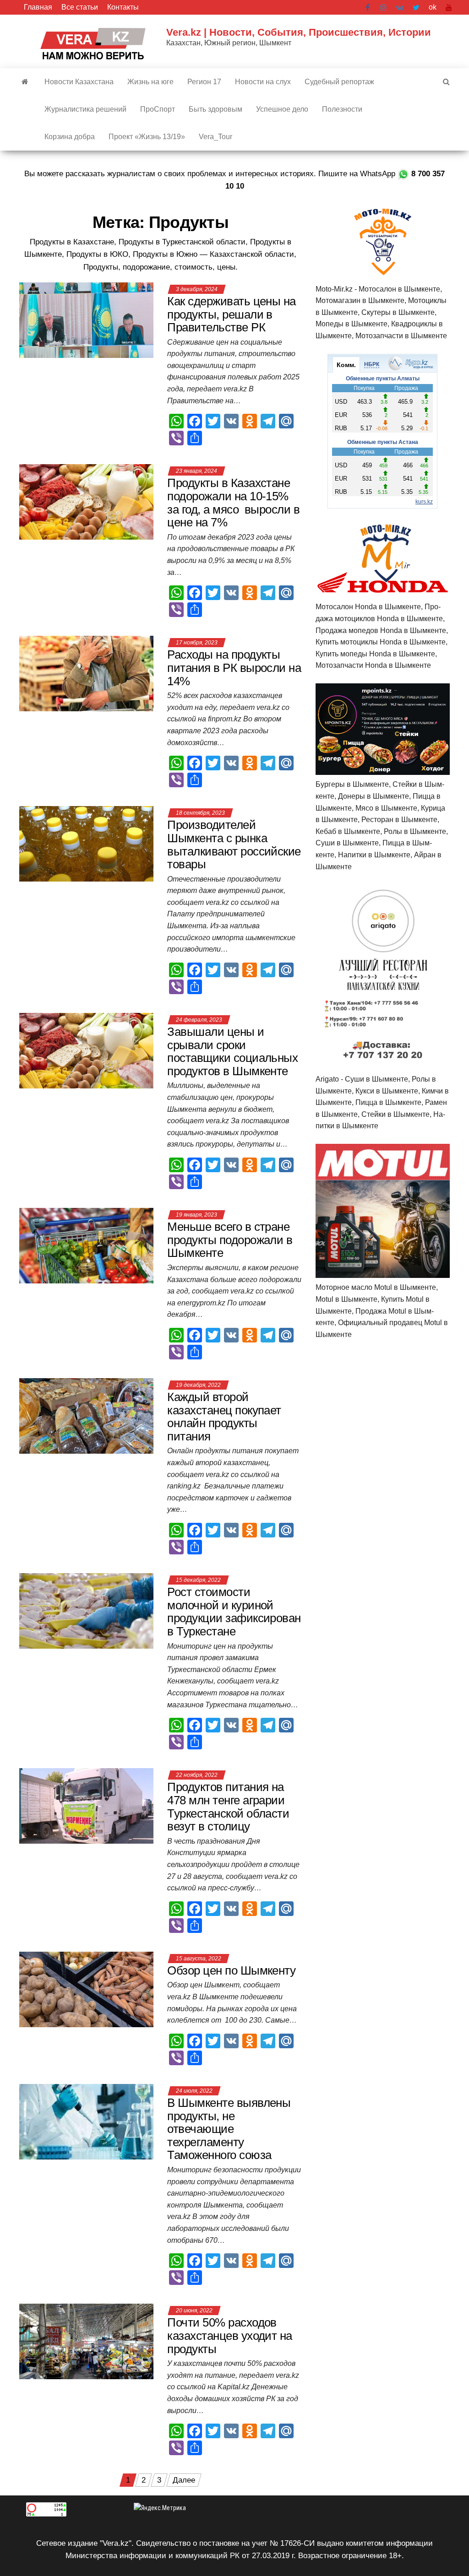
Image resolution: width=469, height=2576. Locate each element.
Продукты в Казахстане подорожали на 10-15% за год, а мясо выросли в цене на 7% (233, 503)
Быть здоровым (215, 109)
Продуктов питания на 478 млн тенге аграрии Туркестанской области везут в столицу (228, 1807)
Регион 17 (204, 82)
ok (433, 7)
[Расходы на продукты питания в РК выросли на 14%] (86, 673)
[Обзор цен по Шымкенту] (86, 1989)
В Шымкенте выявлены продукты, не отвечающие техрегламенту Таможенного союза (229, 2129)
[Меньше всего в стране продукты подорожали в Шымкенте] (86, 1245)
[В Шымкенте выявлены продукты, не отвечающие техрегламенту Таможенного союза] (86, 2121)
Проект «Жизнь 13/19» (147, 137)
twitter (416, 7)
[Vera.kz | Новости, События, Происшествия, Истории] (25, 82)
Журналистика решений (85, 109)
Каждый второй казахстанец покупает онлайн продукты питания (224, 1417)
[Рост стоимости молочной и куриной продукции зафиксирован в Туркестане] (86, 1610)
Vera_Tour (215, 137)
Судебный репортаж (339, 82)
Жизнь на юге (150, 82)
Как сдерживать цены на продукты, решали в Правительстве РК (232, 314)
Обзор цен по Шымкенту (231, 1970)
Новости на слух (263, 82)
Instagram (383, 7)
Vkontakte (400, 7)
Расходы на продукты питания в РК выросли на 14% (234, 668)
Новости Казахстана (79, 82)
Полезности (342, 109)
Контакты (123, 7)
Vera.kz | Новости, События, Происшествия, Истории (299, 32)
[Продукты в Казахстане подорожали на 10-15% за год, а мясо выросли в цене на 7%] (86, 501)
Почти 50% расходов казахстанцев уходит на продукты (230, 2335)
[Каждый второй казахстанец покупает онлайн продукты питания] (86, 1415)
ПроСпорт (158, 109)
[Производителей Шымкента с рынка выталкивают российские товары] (86, 843)
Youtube (449, 7)
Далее (184, 2480)
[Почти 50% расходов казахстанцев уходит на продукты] (86, 2341)
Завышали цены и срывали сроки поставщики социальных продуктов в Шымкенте (232, 1051)
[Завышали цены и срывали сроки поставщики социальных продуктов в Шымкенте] (86, 1050)
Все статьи (80, 7)
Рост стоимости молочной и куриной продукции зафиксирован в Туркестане (234, 1612)
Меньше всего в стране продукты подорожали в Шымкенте (230, 1240)
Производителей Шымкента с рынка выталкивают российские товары (234, 844)
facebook (368, 7)
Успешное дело (282, 109)
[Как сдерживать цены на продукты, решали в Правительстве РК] (86, 320)
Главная (38, 7)
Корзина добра (70, 137)
